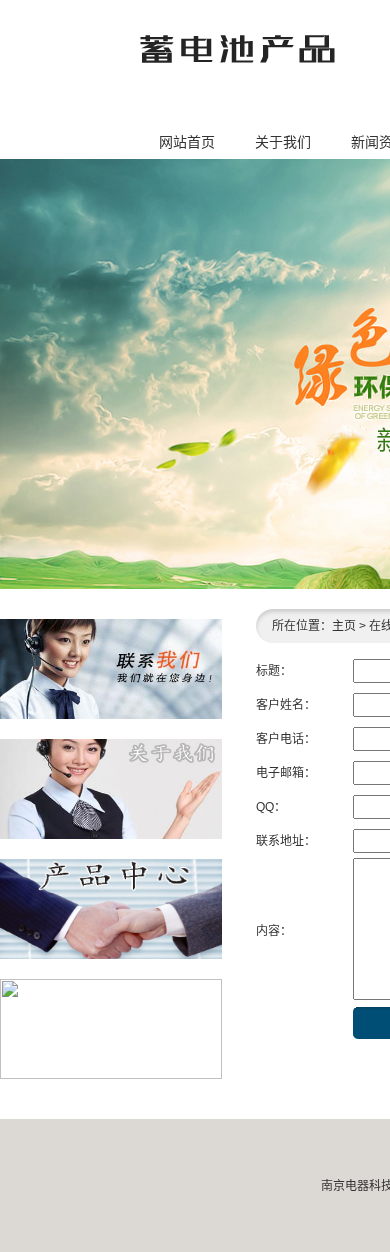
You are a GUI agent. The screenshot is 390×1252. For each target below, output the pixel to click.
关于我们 (283, 142)
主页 (344, 626)
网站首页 (187, 142)
